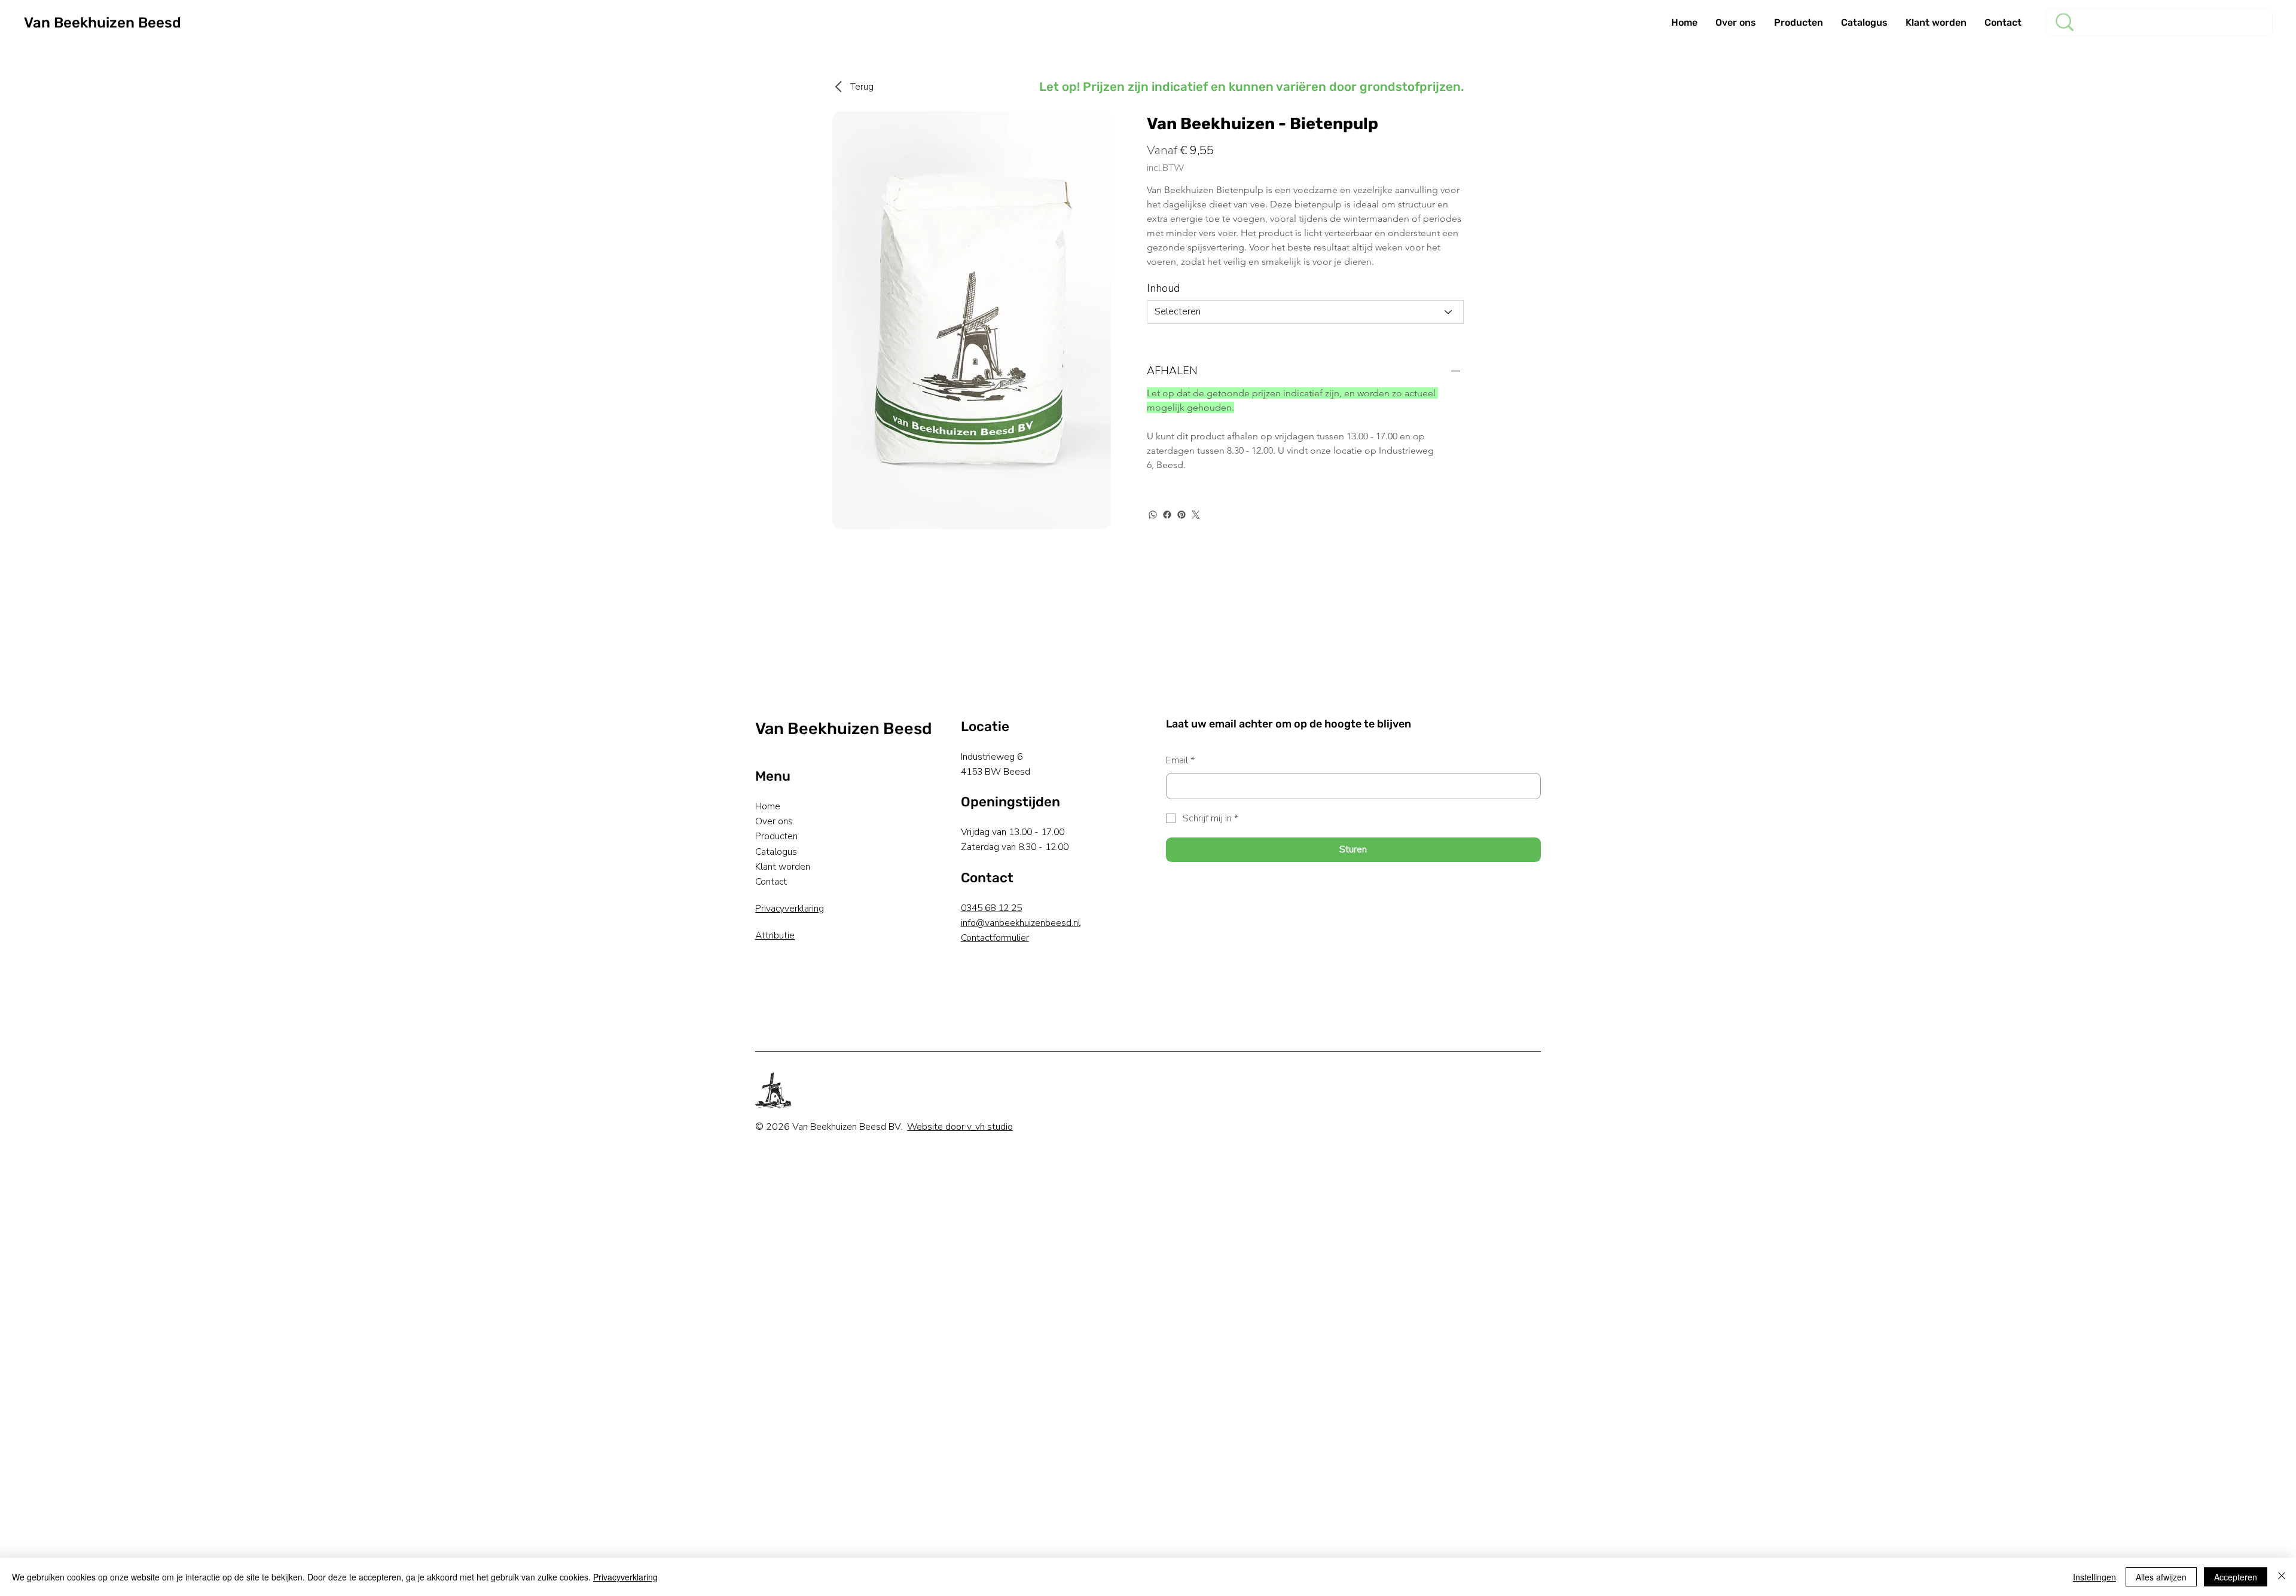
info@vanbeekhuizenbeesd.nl (1021, 923)
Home (768, 806)
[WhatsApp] (1153, 515)
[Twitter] (1196, 515)
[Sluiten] (2282, 1577)
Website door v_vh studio (960, 1127)
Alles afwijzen (2161, 1577)
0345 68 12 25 (991, 908)
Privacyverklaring (790, 909)
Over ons (774, 821)
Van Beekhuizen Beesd (103, 23)
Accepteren (2236, 1577)
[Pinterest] (1181, 515)
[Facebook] (1167, 515)
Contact (771, 882)
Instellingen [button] (2095, 1577)
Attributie (775, 935)
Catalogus (776, 852)
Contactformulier (995, 938)
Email (1180, 760)
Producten (776, 836)
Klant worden (783, 867)
